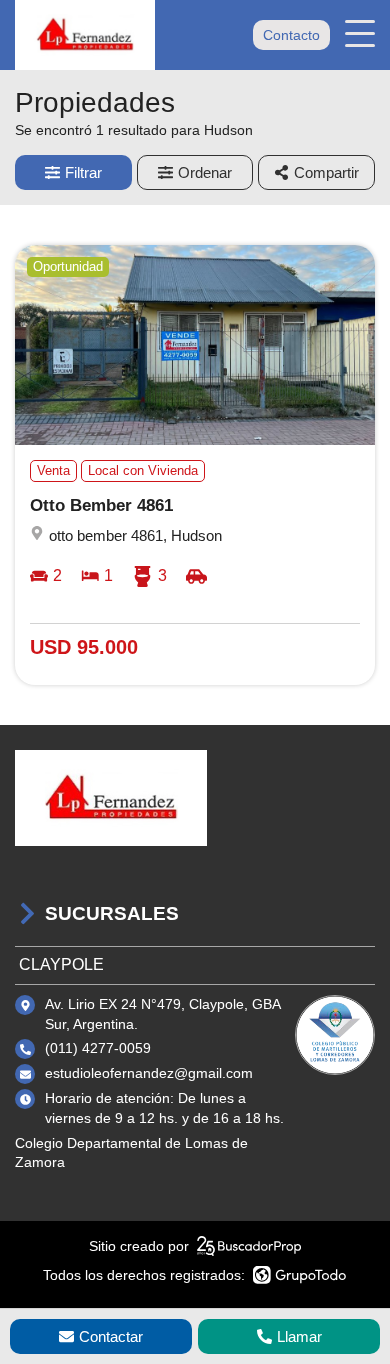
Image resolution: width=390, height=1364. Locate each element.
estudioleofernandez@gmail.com (149, 1073)
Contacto (291, 35)
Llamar (299, 1336)
